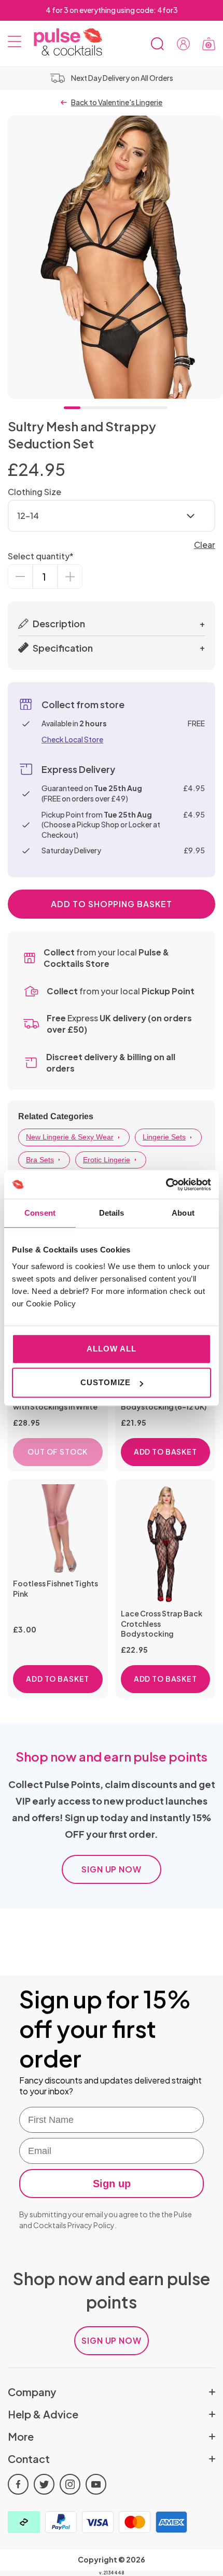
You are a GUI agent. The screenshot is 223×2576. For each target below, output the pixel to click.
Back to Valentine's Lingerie (117, 102)
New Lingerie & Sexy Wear (70, 1137)
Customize (106, 1382)
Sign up (112, 2184)
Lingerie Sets (164, 1137)
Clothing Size (34, 492)
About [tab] (183, 1213)
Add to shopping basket (112, 904)
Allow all (111, 1349)
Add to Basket (165, 1452)
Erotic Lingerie (107, 1160)
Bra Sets (40, 1160)
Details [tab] (112, 1213)
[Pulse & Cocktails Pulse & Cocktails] (64, 42)
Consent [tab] (40, 1213)
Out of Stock (58, 1452)
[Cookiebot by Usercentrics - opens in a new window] (166, 1185)
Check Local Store (72, 739)
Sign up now (112, 1869)
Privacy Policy (91, 2225)
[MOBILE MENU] (15, 44)
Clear (205, 545)
